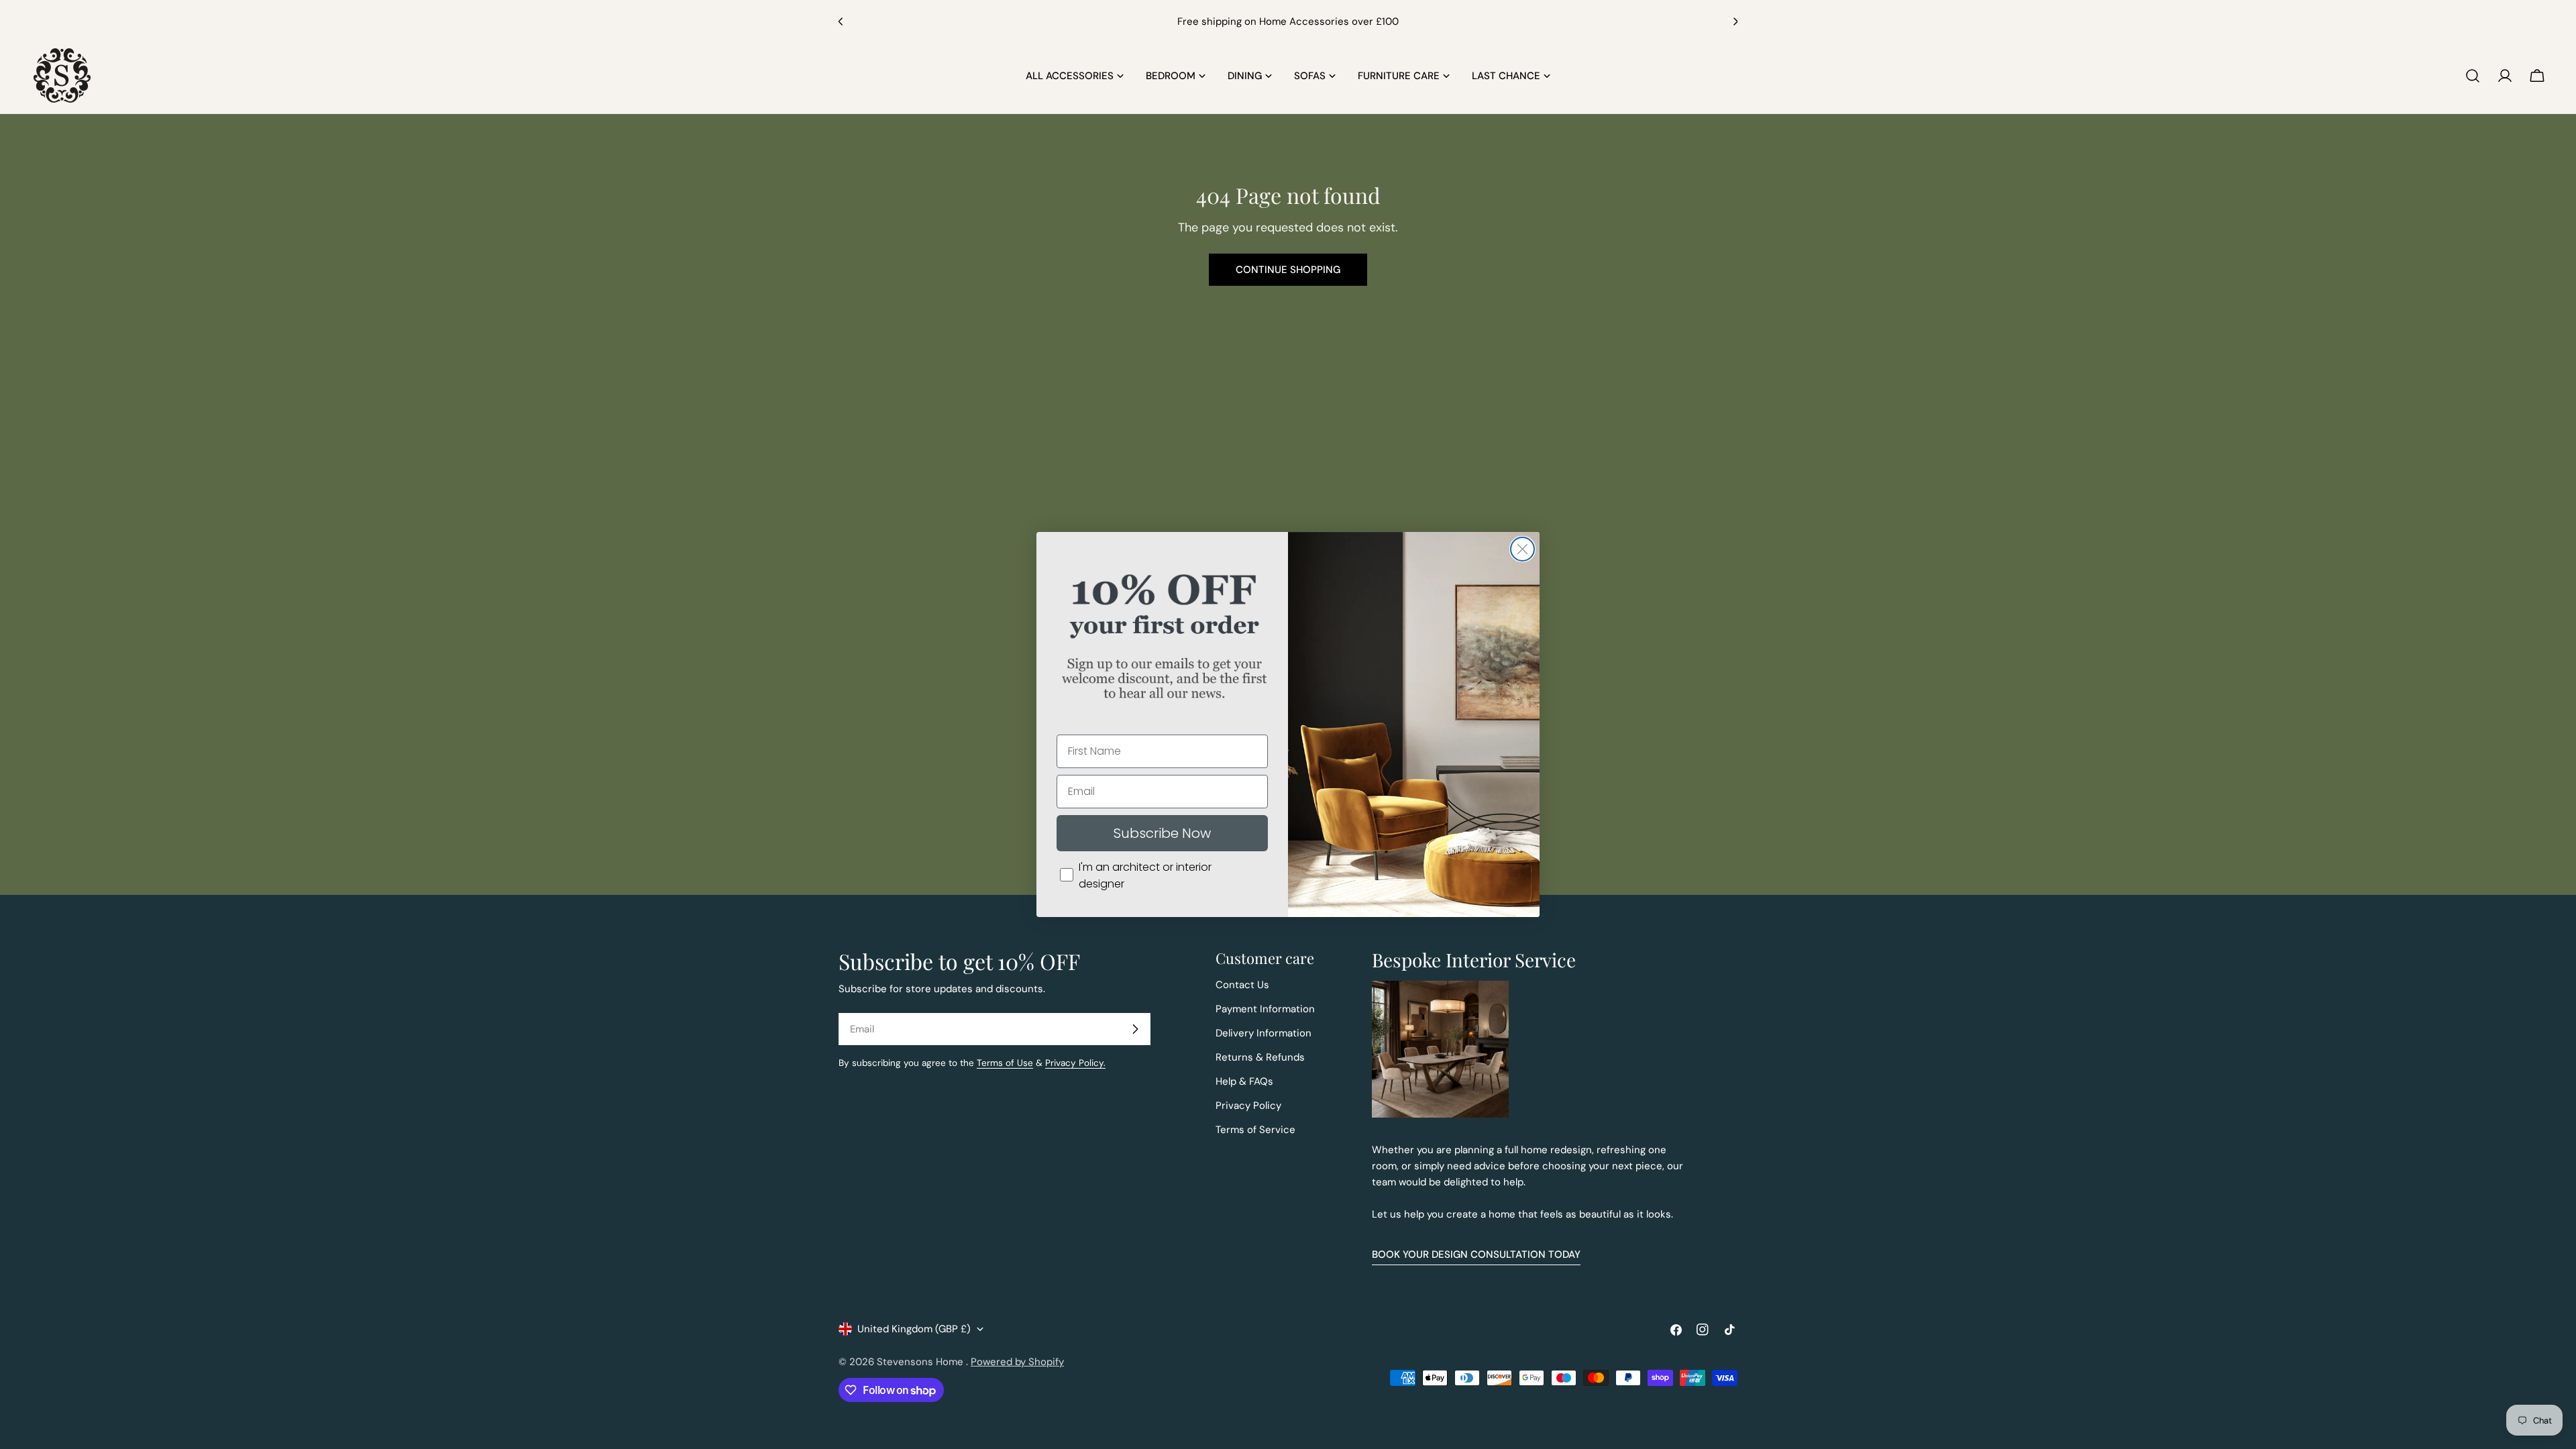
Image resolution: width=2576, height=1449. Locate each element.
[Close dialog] (1522, 549)
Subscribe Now (1162, 833)
